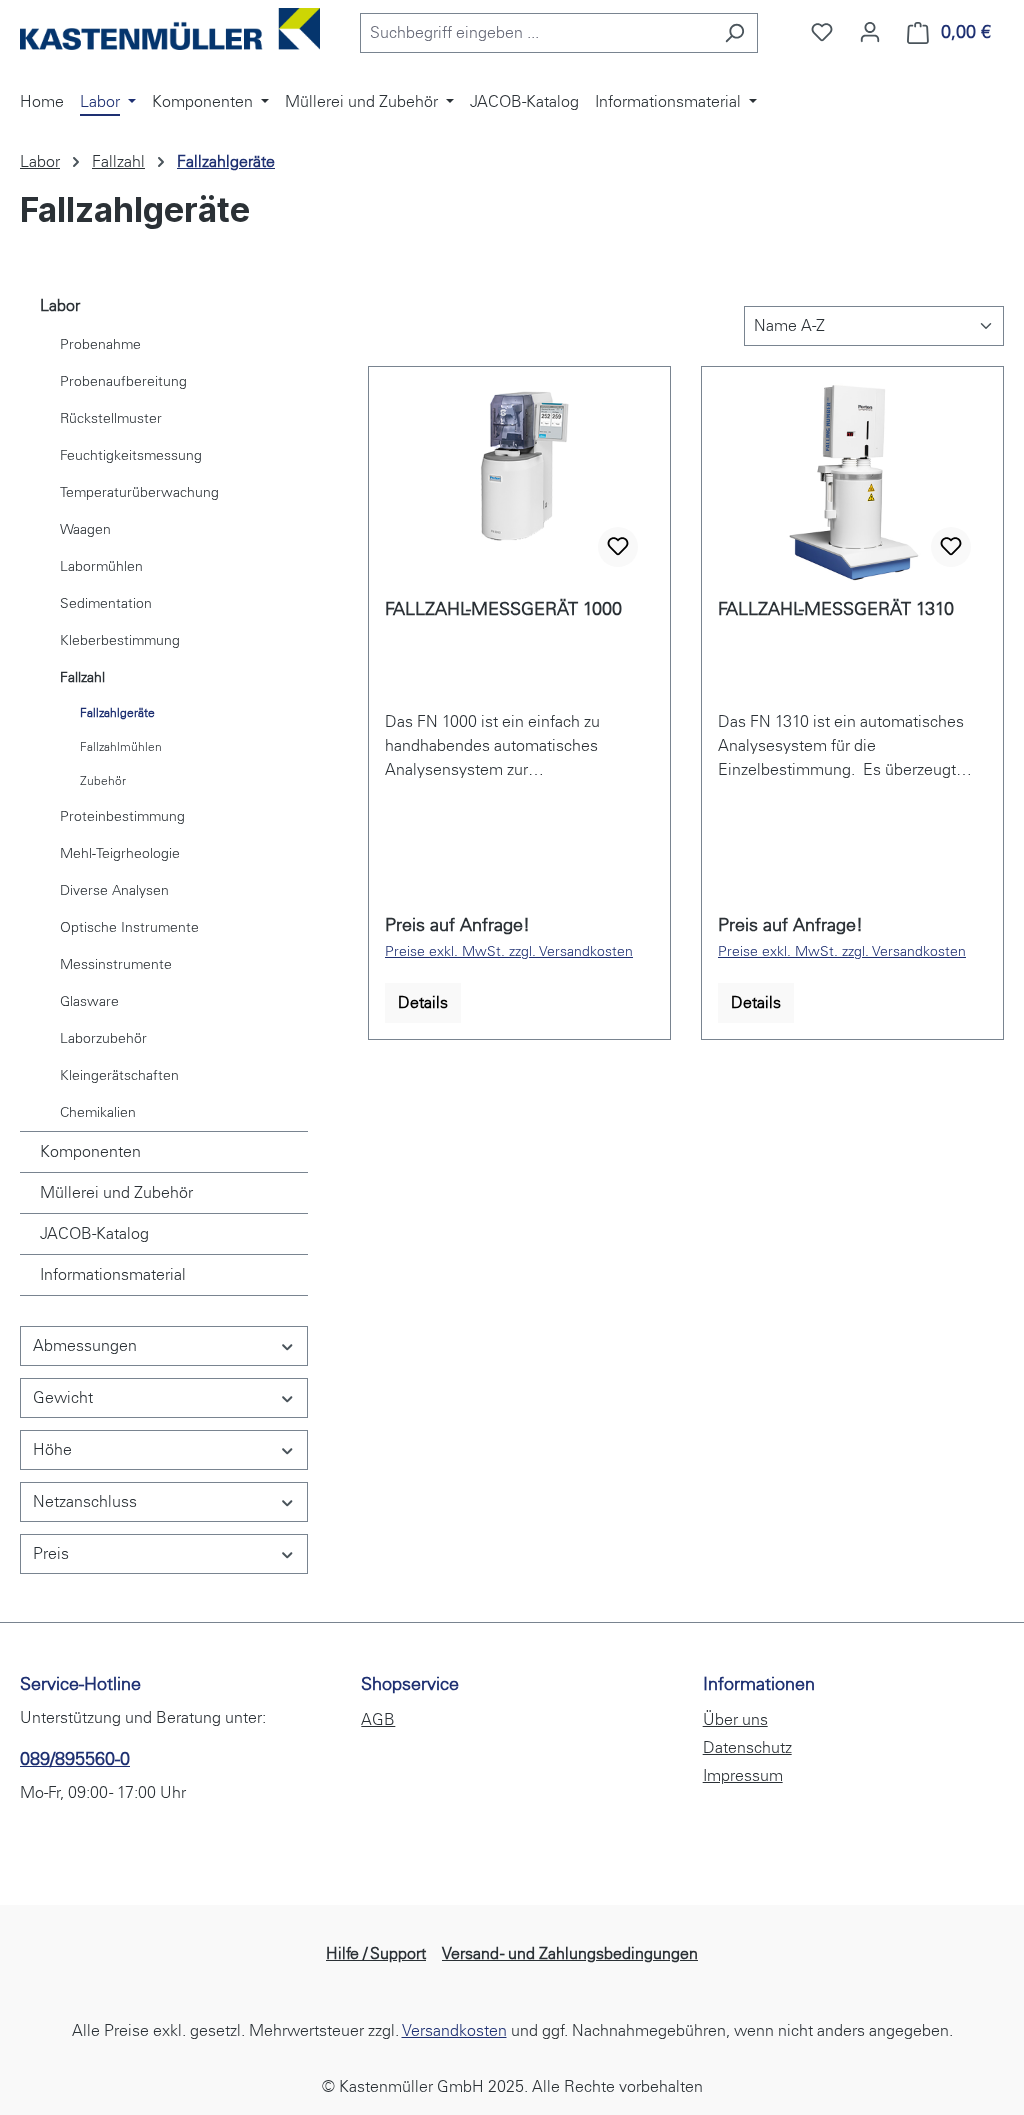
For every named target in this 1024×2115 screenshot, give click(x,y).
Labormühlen (101, 566)
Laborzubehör (103, 1038)
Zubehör (103, 781)
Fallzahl (82, 677)
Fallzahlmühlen (121, 747)
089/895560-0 (75, 1759)
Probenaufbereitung (123, 381)
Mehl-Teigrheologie (120, 853)
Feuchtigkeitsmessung (131, 455)
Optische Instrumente (129, 927)
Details (423, 1002)
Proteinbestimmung (122, 816)
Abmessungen (85, 1345)
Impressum (743, 1775)
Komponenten (90, 1151)
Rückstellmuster (111, 418)
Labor (60, 305)
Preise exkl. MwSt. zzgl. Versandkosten (509, 951)
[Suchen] (734, 33)
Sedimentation (106, 603)
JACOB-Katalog (94, 1233)
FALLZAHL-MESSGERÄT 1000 (503, 609)
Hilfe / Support (376, 1953)
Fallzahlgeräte (117, 713)
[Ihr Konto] (870, 32)
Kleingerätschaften (119, 1075)
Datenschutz (747, 1747)
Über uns (735, 1719)
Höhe (52, 1449)
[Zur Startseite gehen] (170, 29)
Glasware (89, 1001)
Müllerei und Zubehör (116, 1192)
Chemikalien (98, 1112)
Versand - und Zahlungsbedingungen (570, 1953)
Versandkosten (454, 2030)
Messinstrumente (116, 964)
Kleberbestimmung (120, 640)
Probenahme (100, 344)
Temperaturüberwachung (139, 492)
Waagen (85, 529)
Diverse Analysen (114, 890)
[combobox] (536, 33)
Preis (51, 1553)
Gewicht (63, 1397)
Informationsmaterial (113, 1274)
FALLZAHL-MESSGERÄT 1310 (836, 609)
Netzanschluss (85, 1501)
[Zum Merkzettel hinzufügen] (618, 547)
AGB (378, 1719)
